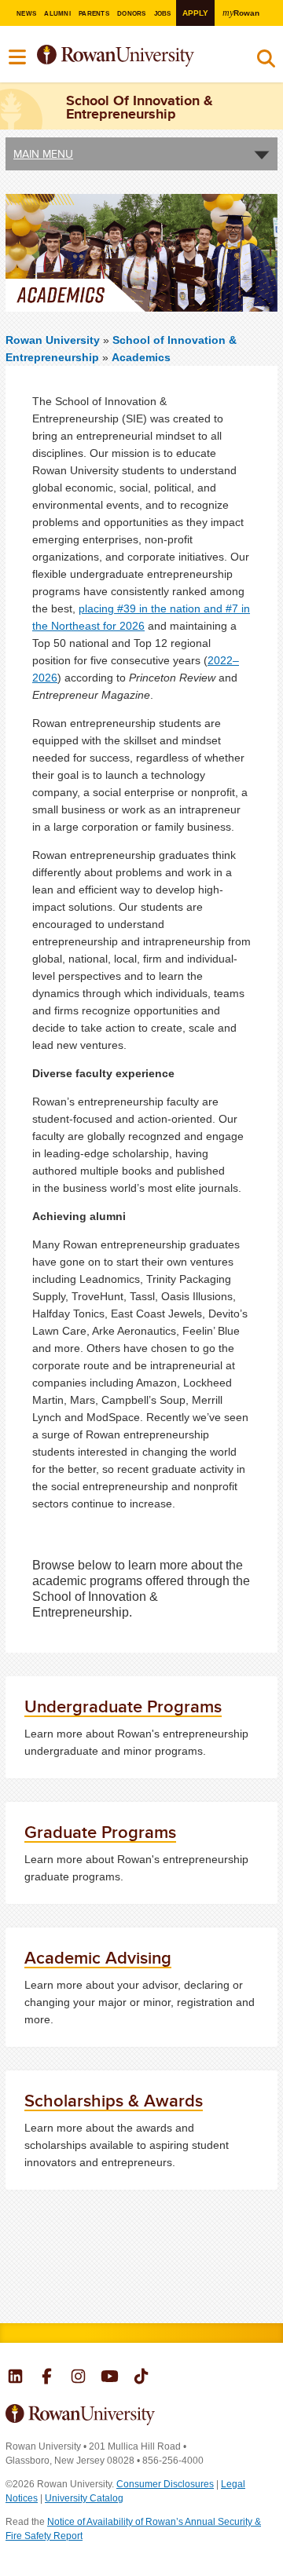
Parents (94, 14)
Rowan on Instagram (78, 2378)
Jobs (163, 14)
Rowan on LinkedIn (15, 2378)
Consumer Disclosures (165, 2484)
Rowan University (132, 56)
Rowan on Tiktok (141, 2378)
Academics (141, 357)
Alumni (57, 14)
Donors (131, 14)
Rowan (241, 13)
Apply (195, 13)
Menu (18, 57)
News (26, 14)
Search (266, 62)
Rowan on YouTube (110, 2378)
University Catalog (84, 2498)
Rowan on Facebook (47, 2378)
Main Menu (43, 154)
